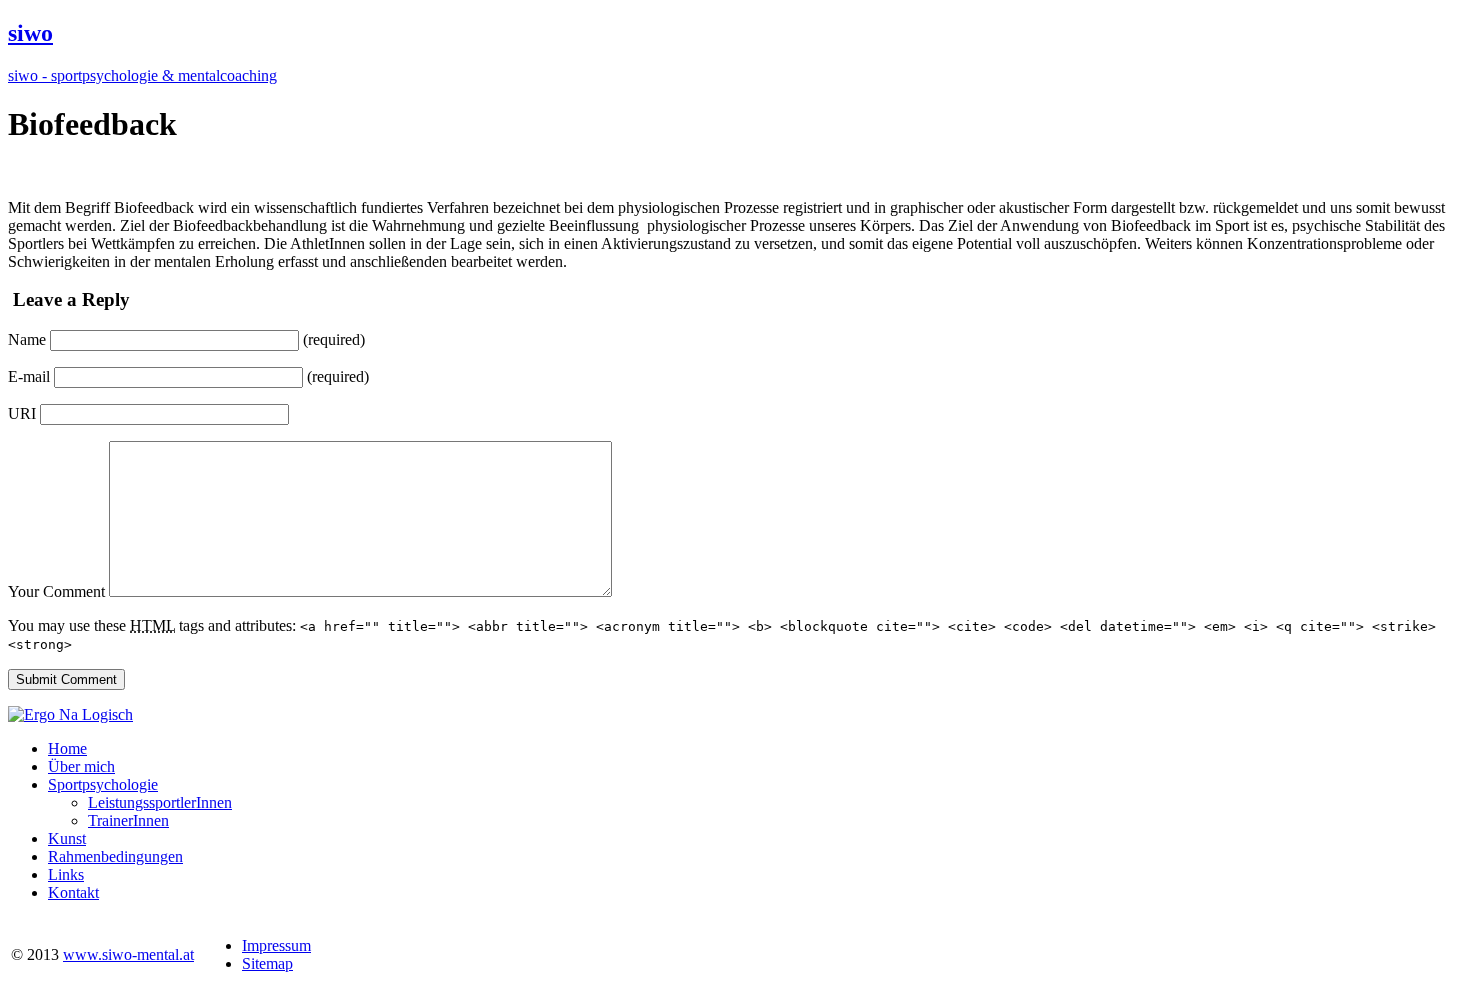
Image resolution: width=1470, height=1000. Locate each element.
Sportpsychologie (103, 784)
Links (66, 874)
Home (67, 748)
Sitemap (267, 963)
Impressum (276, 945)
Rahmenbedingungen (115, 856)
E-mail (29, 376)
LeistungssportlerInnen (160, 802)
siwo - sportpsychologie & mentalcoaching (142, 75)
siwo (30, 33)
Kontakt (73, 892)
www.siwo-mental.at (128, 954)
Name (27, 339)
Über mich (81, 766)
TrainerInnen (128, 820)
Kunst (67, 838)
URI (22, 413)
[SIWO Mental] (70, 714)
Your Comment (56, 591)
